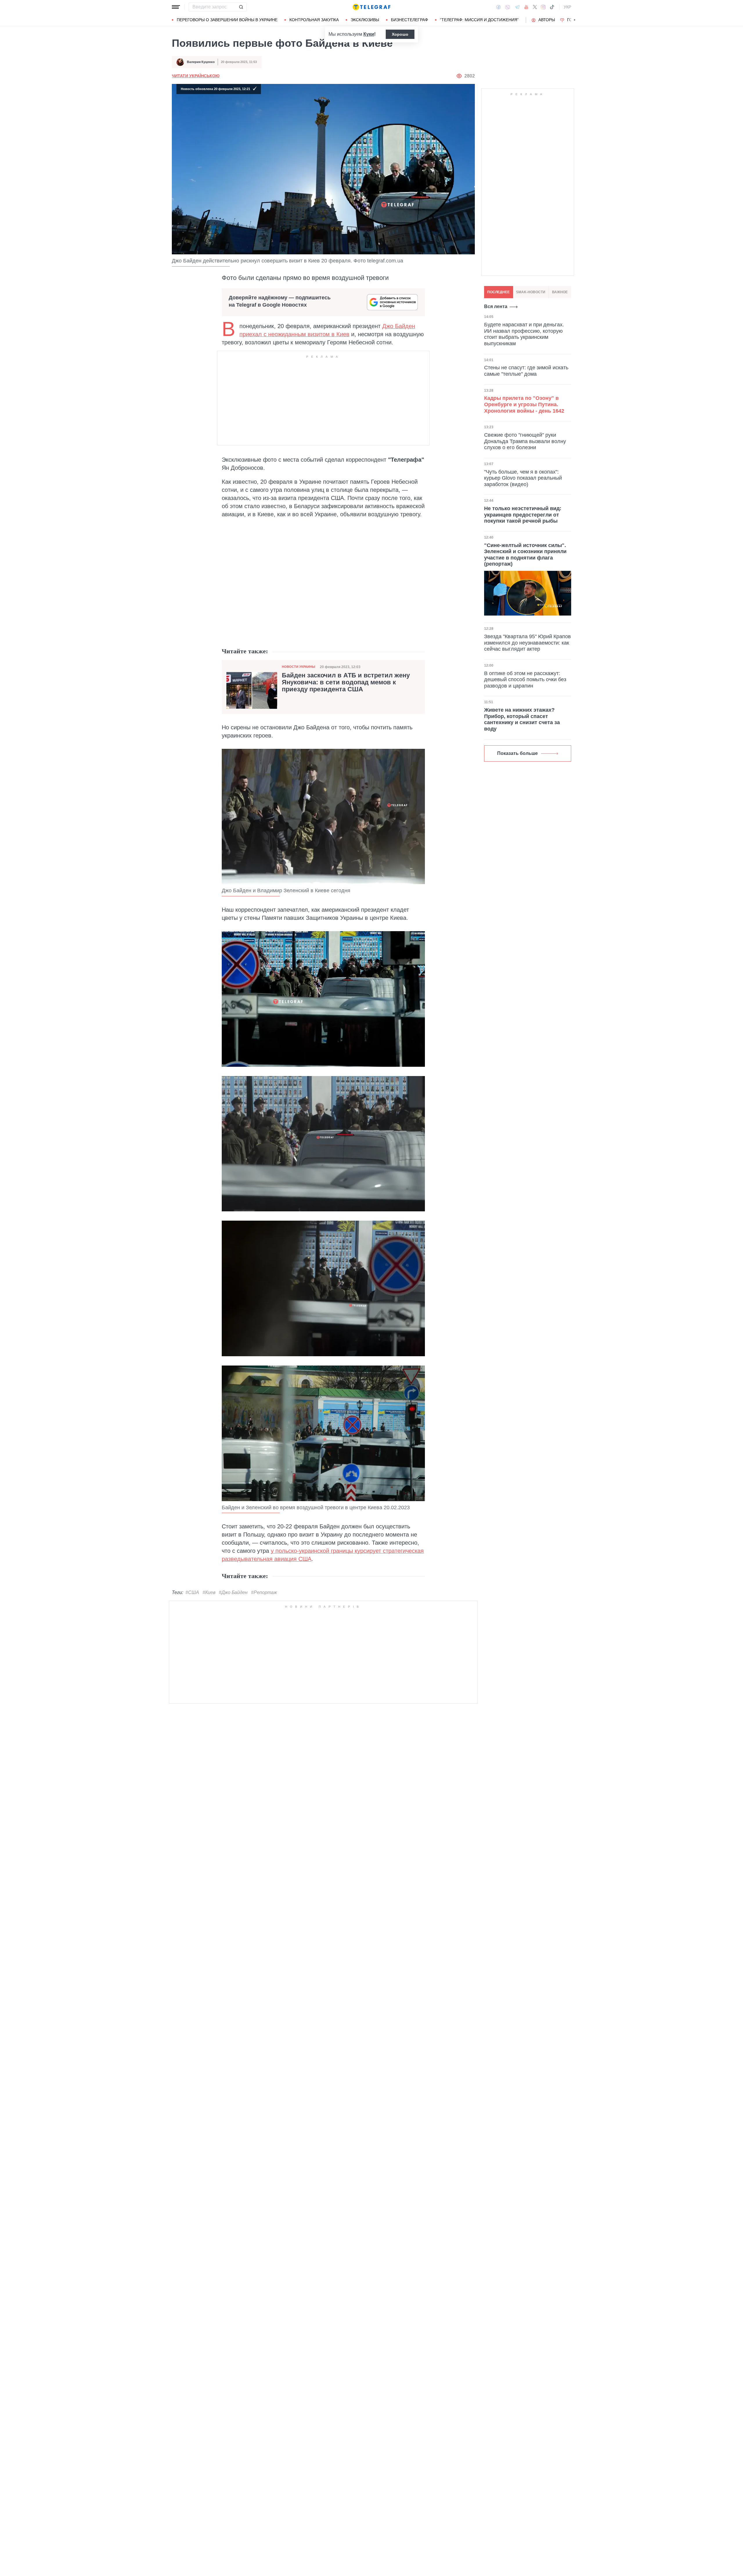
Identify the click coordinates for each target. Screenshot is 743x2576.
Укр (567, 7)
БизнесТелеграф (410, 20)
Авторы (547, 20)
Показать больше (517, 753)
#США (192, 1592)
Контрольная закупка (314, 20)
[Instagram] (543, 7)
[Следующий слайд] (575, 20)
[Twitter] (535, 7)
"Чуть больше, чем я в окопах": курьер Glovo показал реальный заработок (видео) (523, 478)
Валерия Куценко (201, 62)
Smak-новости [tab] (531, 292)
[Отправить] (241, 7)
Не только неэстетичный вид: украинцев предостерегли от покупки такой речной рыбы (523, 515)
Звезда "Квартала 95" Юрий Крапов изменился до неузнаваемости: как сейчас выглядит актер (528, 643)
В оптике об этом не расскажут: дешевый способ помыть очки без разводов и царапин (525, 680)
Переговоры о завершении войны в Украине (227, 20)
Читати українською (196, 76)
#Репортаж (264, 1592)
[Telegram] (517, 7)
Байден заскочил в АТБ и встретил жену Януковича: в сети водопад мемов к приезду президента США (346, 682)
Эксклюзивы (365, 20)
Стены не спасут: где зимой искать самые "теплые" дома (526, 371)
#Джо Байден (233, 1592)
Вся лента (496, 306)
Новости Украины (299, 667)
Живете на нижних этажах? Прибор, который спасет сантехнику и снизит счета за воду (522, 719)
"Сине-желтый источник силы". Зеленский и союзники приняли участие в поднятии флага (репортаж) (525, 555)
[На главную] (371, 7)
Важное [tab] (560, 292)
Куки (369, 34)
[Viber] (508, 7)
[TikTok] (552, 7)
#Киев (209, 1592)
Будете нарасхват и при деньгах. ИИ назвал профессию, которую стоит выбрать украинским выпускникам (524, 334)
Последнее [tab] (498, 292)
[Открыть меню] (176, 7)
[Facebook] (498, 7)
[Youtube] (526, 7)
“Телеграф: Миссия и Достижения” (479, 20)
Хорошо (400, 34)
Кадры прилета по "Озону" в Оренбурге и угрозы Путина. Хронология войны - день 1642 (524, 404)
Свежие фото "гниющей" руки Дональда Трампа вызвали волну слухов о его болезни (525, 441)
